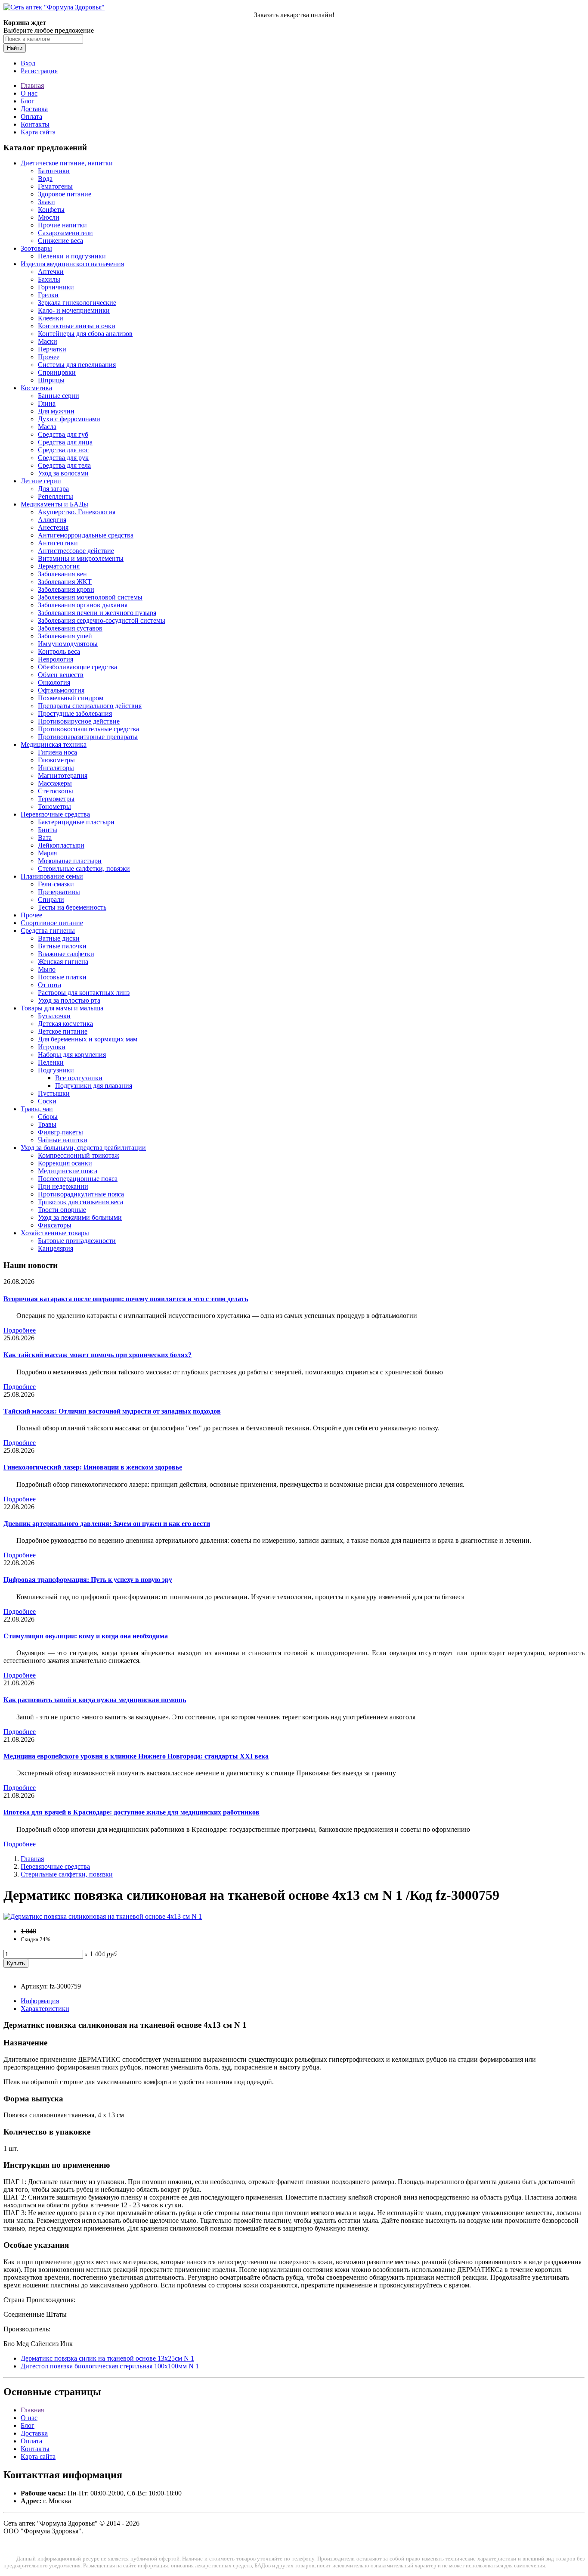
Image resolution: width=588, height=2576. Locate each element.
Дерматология (59, 566)
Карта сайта (38, 132)
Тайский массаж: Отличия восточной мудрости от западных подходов (112, 1411)
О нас (29, 93)
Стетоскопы (56, 791)
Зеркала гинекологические (77, 303)
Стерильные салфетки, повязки (84, 869)
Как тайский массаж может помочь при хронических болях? (97, 1355)
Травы (47, 1124)
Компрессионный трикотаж (79, 1155)
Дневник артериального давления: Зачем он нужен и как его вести (107, 1524)
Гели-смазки (56, 884)
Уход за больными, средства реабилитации (83, 1148)
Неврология (56, 659)
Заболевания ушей (65, 636)
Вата (45, 837)
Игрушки (52, 1047)
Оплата (31, 117)
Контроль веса (59, 651)
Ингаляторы (56, 768)
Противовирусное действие (79, 721)
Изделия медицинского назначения (72, 264)
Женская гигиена (63, 962)
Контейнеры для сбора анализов (85, 334)
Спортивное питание (52, 923)
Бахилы (49, 279)
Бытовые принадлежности (77, 1241)
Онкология (54, 682)
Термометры (56, 799)
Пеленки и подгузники (72, 256)
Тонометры (54, 806)
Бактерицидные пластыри (76, 822)
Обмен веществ (61, 675)
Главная (32, 85)
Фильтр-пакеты (60, 1132)
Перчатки (52, 349)
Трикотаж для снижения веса (80, 1202)
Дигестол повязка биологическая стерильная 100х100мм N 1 (110, 2366)
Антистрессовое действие (76, 551)
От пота (50, 985)
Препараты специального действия (90, 706)
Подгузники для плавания (94, 1086)
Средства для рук (63, 458)
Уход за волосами (63, 473)
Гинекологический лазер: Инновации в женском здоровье (93, 1467)
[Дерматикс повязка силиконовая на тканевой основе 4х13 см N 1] (103, 1916)
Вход (28, 63)
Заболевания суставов (70, 628)
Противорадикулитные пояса (81, 1194)
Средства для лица (65, 442)
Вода (45, 179)
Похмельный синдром (71, 698)
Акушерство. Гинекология (77, 512)
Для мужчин (56, 411)
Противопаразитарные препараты (88, 737)
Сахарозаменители (65, 233)
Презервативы (59, 892)
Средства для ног (63, 450)
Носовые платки (62, 977)
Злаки (46, 202)
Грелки (48, 295)
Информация (40, 2001)
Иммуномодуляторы (68, 644)
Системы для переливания (77, 365)
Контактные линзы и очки (77, 326)
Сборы (48, 1117)
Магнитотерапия (63, 775)
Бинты (48, 830)
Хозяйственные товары (55, 1233)
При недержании (63, 1186)
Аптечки (51, 272)
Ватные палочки (62, 946)
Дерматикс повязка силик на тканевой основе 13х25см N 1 (107, 2358)
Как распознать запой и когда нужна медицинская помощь (95, 1700)
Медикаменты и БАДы (54, 504)
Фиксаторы (55, 1225)
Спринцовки (57, 372)
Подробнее (20, 1330)
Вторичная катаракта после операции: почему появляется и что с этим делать (126, 1299)
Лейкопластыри (61, 845)
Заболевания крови (66, 589)
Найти (15, 48)
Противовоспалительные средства (88, 729)
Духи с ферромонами (69, 419)
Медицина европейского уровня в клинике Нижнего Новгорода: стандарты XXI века (136, 1756)
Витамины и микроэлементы (81, 558)
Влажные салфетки (66, 954)
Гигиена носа (57, 752)
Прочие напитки (62, 225)
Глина (47, 403)
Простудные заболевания (75, 713)
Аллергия (52, 520)
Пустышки (54, 1093)
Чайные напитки (63, 1140)
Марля (47, 853)
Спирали (51, 900)
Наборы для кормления (72, 1055)
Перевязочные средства (55, 814)
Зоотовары (36, 248)
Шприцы (51, 380)
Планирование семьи (52, 876)
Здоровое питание (65, 194)
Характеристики (45, 2009)
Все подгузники (79, 1078)
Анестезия (53, 527)
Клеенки (51, 318)
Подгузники (56, 1070)
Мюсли (49, 217)
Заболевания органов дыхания (83, 605)
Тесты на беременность (72, 907)
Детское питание (63, 1031)
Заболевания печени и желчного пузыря (97, 613)
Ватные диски (59, 938)
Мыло (47, 969)
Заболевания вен (62, 574)
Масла (47, 427)
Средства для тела (64, 465)
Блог (28, 101)
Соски (47, 1101)
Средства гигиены (48, 931)
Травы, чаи (37, 1109)
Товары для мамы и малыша (62, 1008)
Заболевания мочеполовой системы (90, 597)
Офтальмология (61, 690)
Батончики (54, 171)
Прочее (49, 357)
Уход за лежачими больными (80, 1217)
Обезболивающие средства (77, 667)
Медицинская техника (54, 744)
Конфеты (51, 210)
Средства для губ (63, 434)
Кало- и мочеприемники (74, 310)
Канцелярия (56, 1248)
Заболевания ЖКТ (65, 582)
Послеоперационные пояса (78, 1179)
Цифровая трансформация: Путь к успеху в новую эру (88, 1580)
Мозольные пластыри (70, 861)
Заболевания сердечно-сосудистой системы (102, 620)
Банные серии (59, 396)
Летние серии (41, 481)
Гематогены (55, 186)
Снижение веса (60, 241)
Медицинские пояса (68, 1171)
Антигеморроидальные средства (86, 535)
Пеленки (51, 1062)
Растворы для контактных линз (84, 993)
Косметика (36, 388)
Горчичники (56, 287)
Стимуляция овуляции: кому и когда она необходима (86, 1636)
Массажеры (55, 783)
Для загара (53, 489)
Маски (48, 341)
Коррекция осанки (65, 1163)
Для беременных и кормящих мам (88, 1039)
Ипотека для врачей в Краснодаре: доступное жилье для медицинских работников (132, 1812)
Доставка (34, 109)
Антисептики (58, 543)
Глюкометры (56, 760)
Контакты (35, 124)
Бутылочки (54, 1016)
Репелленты (56, 496)
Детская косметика (65, 1024)
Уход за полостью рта (69, 1000)
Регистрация (39, 71)
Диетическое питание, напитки (67, 163)
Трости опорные (62, 1210)
